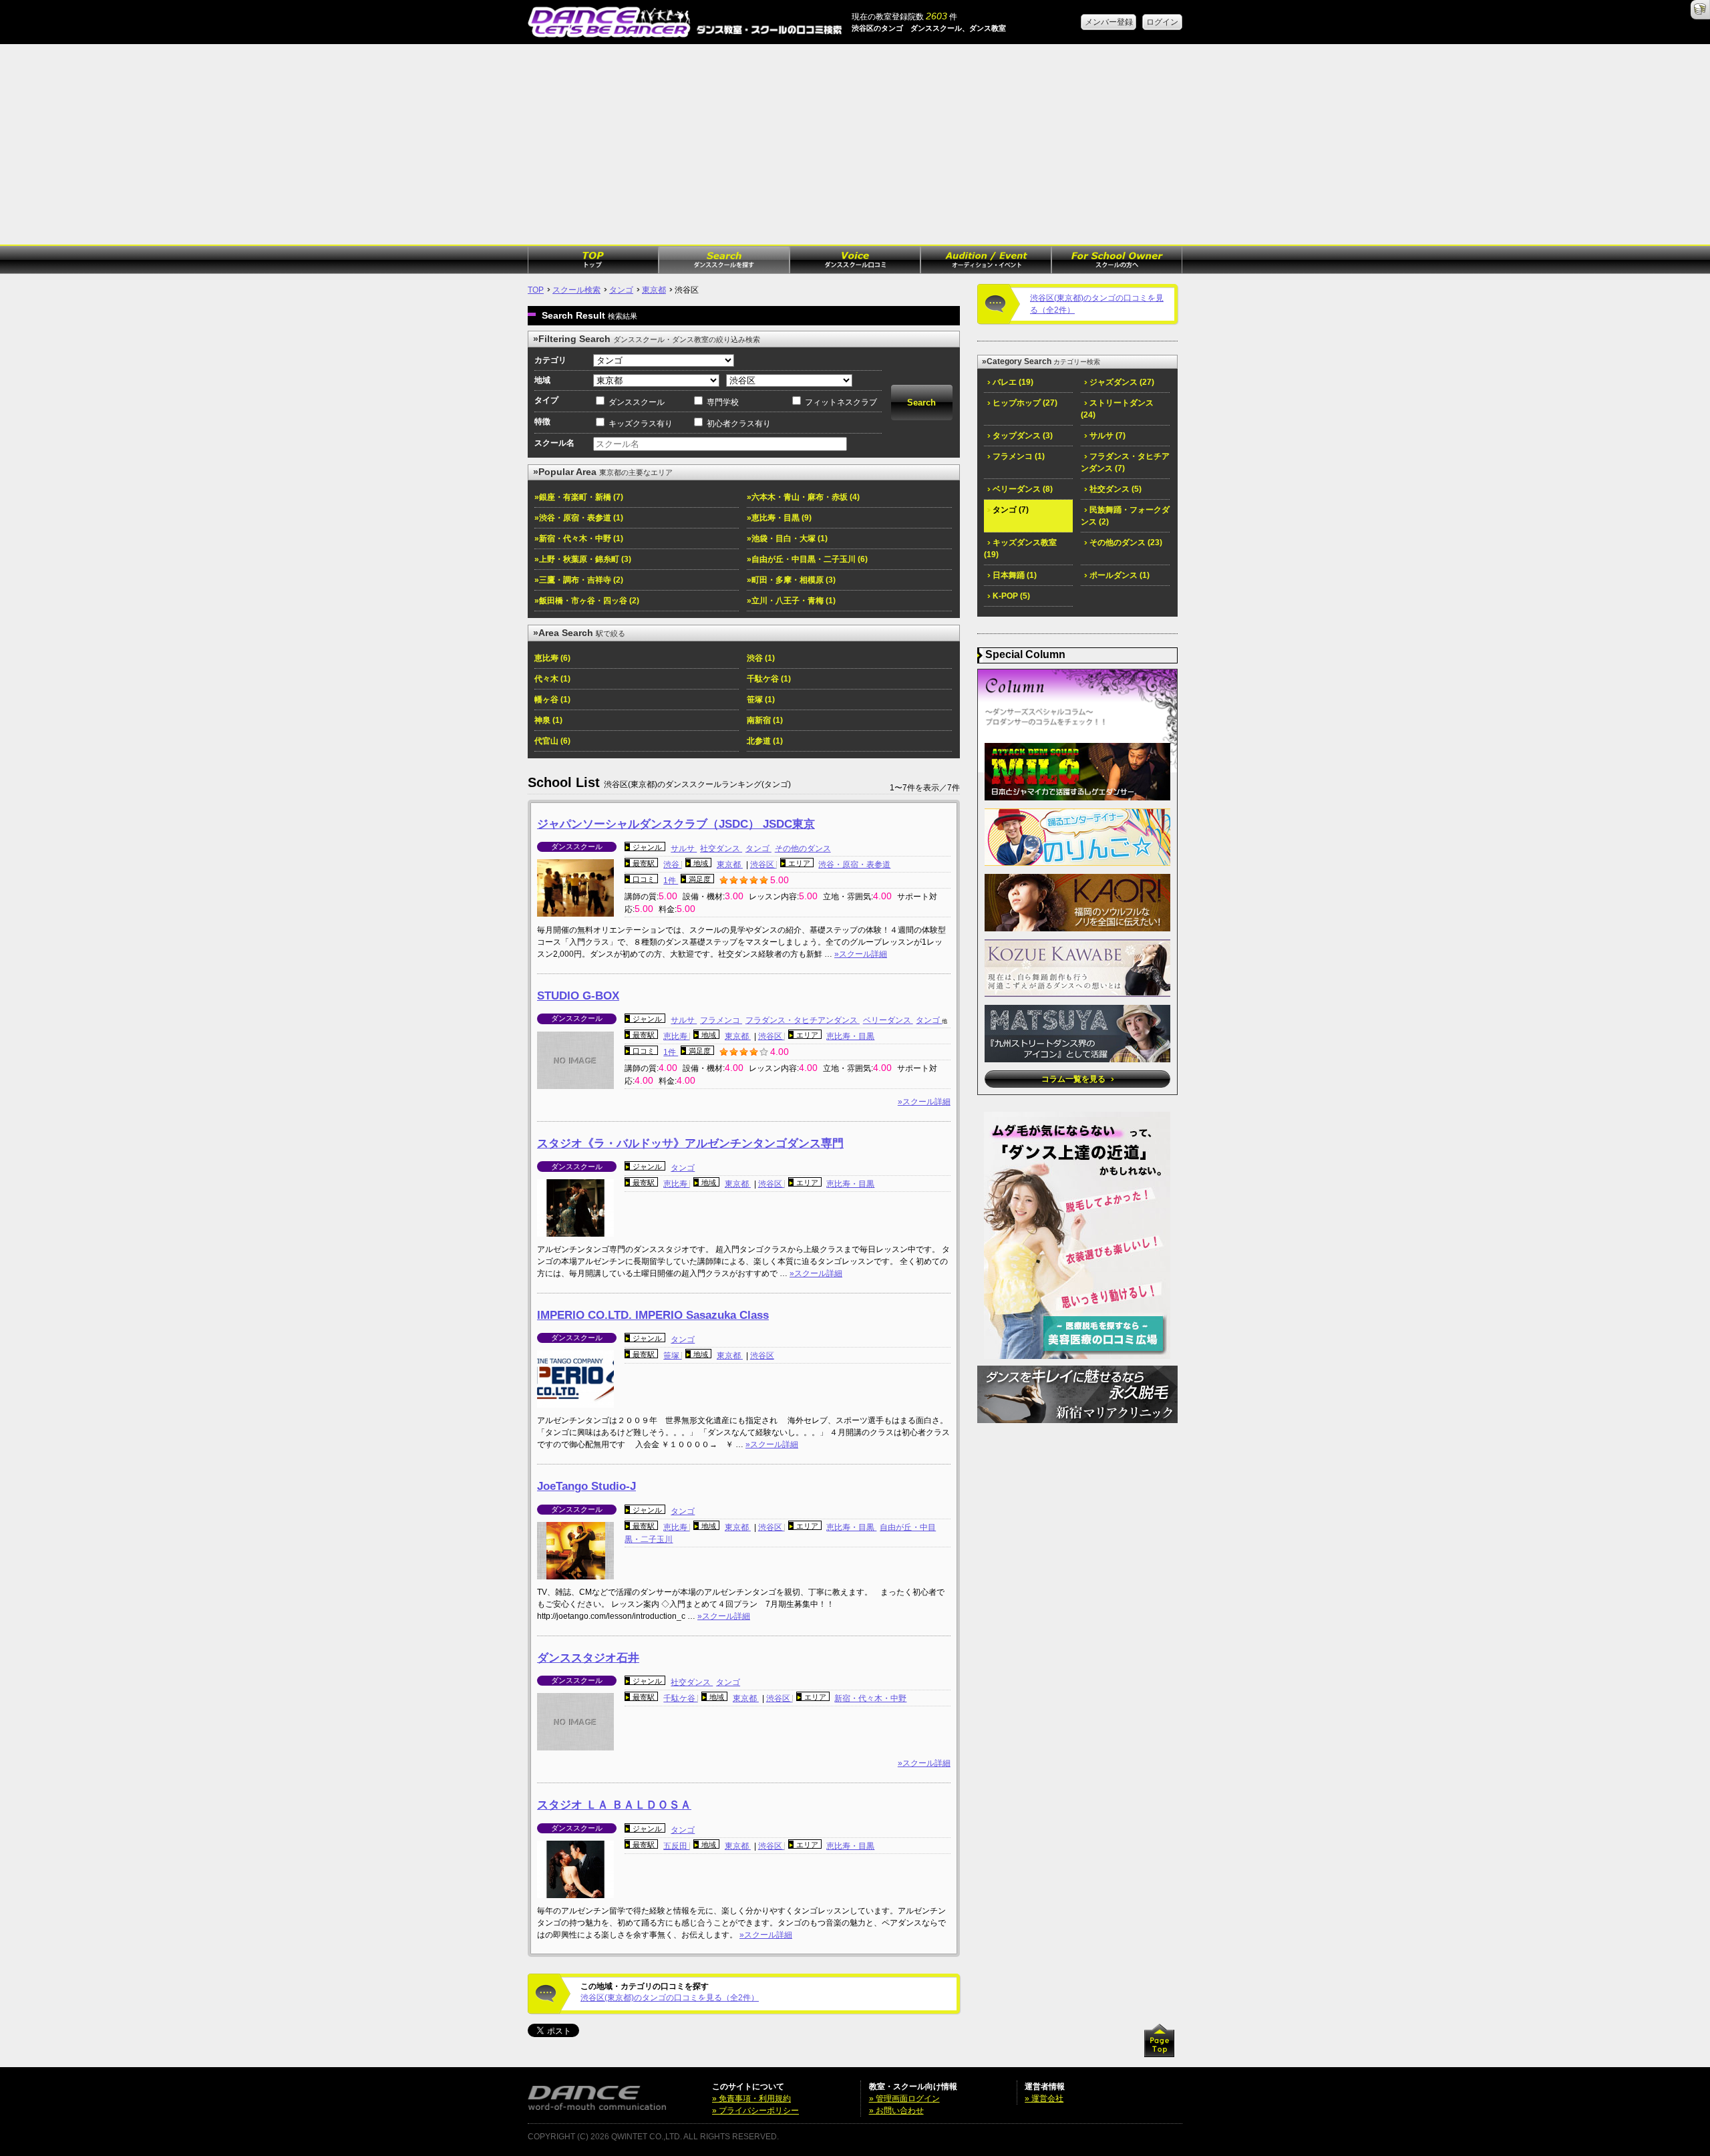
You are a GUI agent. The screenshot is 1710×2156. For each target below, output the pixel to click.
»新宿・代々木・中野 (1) (579, 538)
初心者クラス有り (739, 424)
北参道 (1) (765, 741)
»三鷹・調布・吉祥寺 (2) (579, 580)
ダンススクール (637, 402)
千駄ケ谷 (680, 1698)
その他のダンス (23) (1125, 543)
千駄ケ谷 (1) (769, 679)
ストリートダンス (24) (1117, 409)
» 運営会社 (1044, 2099)
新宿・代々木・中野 (870, 1698)
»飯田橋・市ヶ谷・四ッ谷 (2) (587, 601)
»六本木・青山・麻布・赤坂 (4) (803, 497)
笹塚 (672, 1356)
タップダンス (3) (1022, 436)
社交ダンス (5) (1115, 489)
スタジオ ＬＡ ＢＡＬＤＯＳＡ (614, 1805)
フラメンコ (721, 1020)
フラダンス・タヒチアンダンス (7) (1125, 462)
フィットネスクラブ (841, 402)
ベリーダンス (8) (1022, 489)
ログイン (1162, 22)
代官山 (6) (552, 741)
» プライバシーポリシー (755, 2111)
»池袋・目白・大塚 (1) (787, 538)
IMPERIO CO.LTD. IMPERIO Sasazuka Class (653, 1315)
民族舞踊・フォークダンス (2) (1125, 516)
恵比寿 (676, 1036)
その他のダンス (803, 849)
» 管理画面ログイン (904, 2099)
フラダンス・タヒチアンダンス (803, 1020)
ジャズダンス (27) (1121, 382)
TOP (536, 290)
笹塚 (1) (761, 700)
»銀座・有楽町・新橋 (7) (579, 497)
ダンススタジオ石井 (588, 1658)
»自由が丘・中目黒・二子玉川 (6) (807, 559)
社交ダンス (721, 849)
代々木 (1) (552, 679)
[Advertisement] (855, 144)
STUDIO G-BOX (578, 996)
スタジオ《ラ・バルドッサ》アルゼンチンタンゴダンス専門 (690, 1143)
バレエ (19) (1012, 382)
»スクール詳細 (861, 954)
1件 (671, 881)
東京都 (654, 290)
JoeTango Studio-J (586, 1486)
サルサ (684, 849)
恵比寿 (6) (552, 658)
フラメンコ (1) (1018, 456)
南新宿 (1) (765, 720)
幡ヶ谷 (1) (552, 700)
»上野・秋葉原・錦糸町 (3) (583, 559)
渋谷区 (763, 865)
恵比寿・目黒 (850, 1036)
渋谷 (672, 865)
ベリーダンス (888, 1020)
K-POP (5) (1010, 596)
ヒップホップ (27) (1024, 403)
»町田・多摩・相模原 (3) (791, 580)
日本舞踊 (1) (1014, 575)
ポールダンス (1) (1119, 575)
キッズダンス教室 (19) (1020, 549)
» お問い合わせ (896, 2111)
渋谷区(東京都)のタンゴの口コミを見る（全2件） (670, 1998)
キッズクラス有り (641, 424)
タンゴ (621, 290)
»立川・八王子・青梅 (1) (791, 601)
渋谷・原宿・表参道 (854, 865)
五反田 (676, 1846)
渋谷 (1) (761, 658)
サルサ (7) (1106, 436)
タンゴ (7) (1010, 510)
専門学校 (723, 402)
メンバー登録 (1109, 22)
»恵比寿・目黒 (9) (779, 518)
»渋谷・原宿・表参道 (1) (579, 518)
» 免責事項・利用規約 (751, 2099)
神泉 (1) (548, 720)
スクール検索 (576, 290)
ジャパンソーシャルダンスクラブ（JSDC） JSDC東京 (676, 824)
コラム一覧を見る (1074, 1079)
